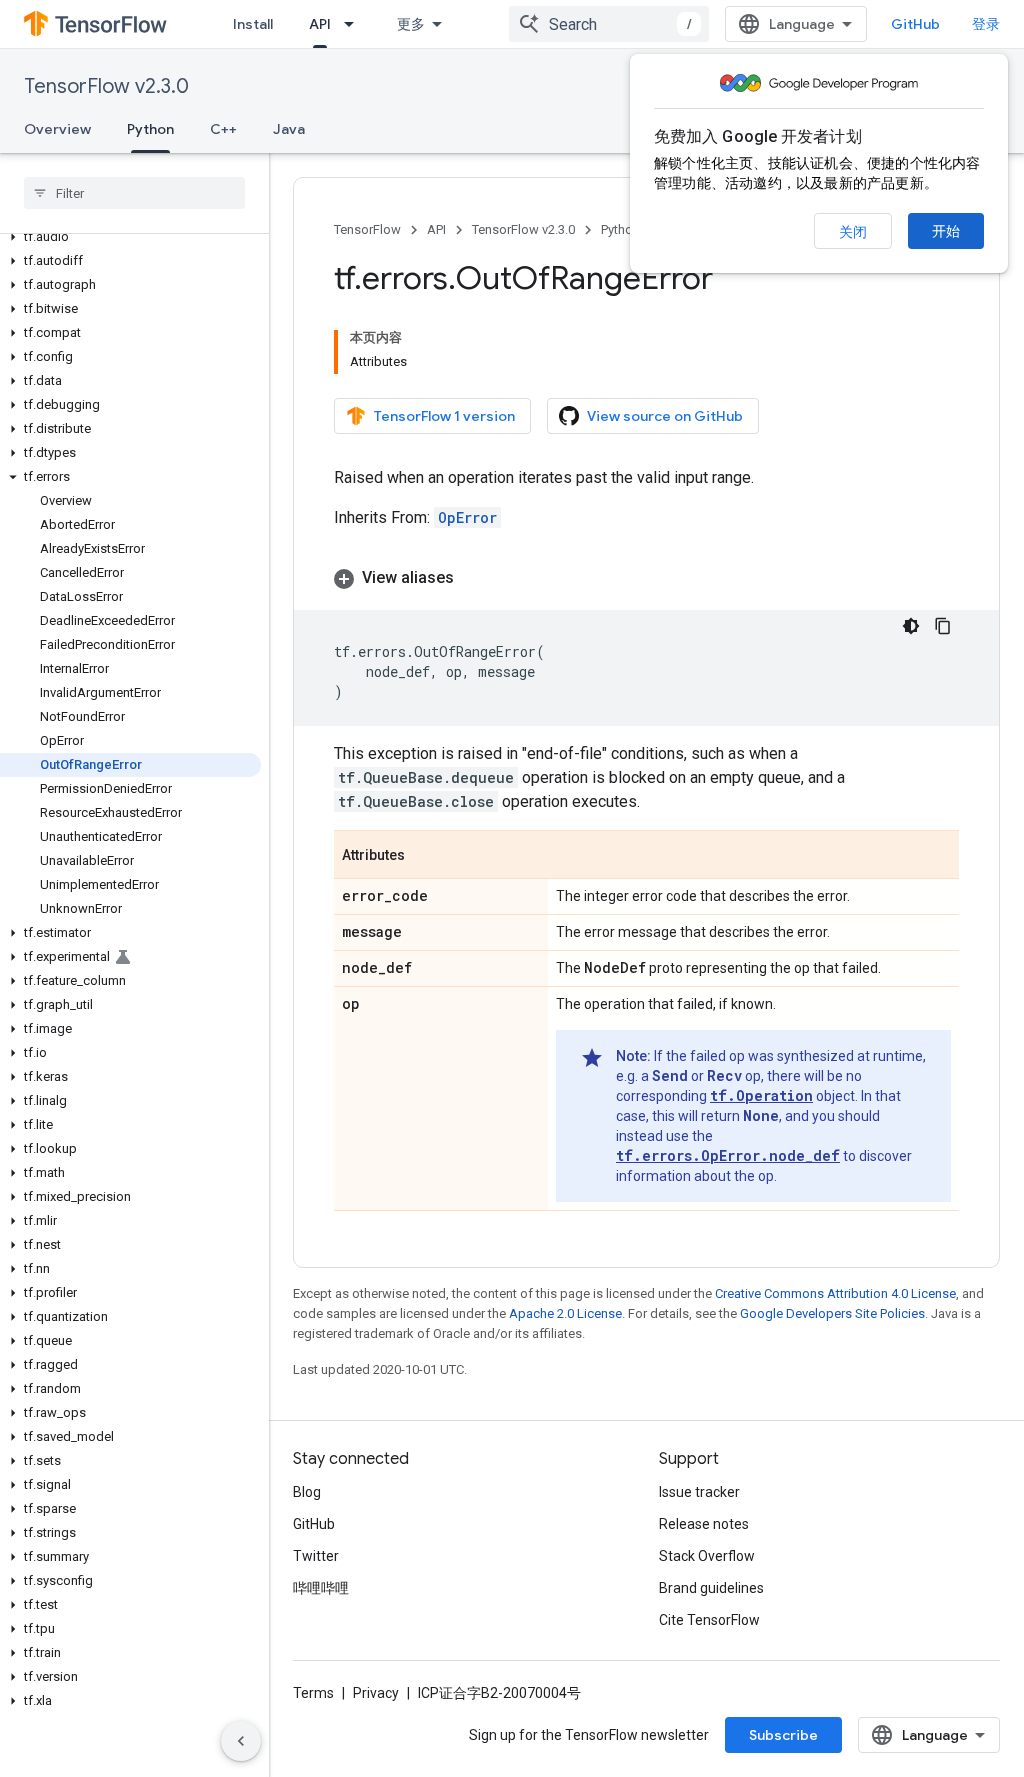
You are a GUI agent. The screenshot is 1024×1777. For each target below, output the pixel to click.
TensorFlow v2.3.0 (106, 86)
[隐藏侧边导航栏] (241, 1741)
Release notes (704, 1524)
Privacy (376, 1693)
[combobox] (609, 24)
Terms (313, 1693)
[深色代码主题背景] (911, 626)
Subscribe (783, 1735)
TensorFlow (367, 229)
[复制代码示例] (943, 626)
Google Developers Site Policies (832, 1313)
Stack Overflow (707, 1556)
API (320, 24)
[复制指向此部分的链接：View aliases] (474, 578)
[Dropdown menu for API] (355, 24)
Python (150, 129)
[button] (130, 237)
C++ (223, 129)
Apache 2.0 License (565, 1313)
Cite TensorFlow (709, 1620)
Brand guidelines (711, 1588)
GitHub (915, 24)
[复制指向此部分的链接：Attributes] (425, 856)
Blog (307, 1492)
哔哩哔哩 (321, 1588)
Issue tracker (699, 1492)
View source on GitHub (665, 416)
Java (289, 129)
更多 (411, 24)
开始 (946, 231)
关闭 (853, 232)
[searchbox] (134, 193)
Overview (57, 129)
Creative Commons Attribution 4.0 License (835, 1293)
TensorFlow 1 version (444, 416)
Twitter (316, 1556)
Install (253, 24)
